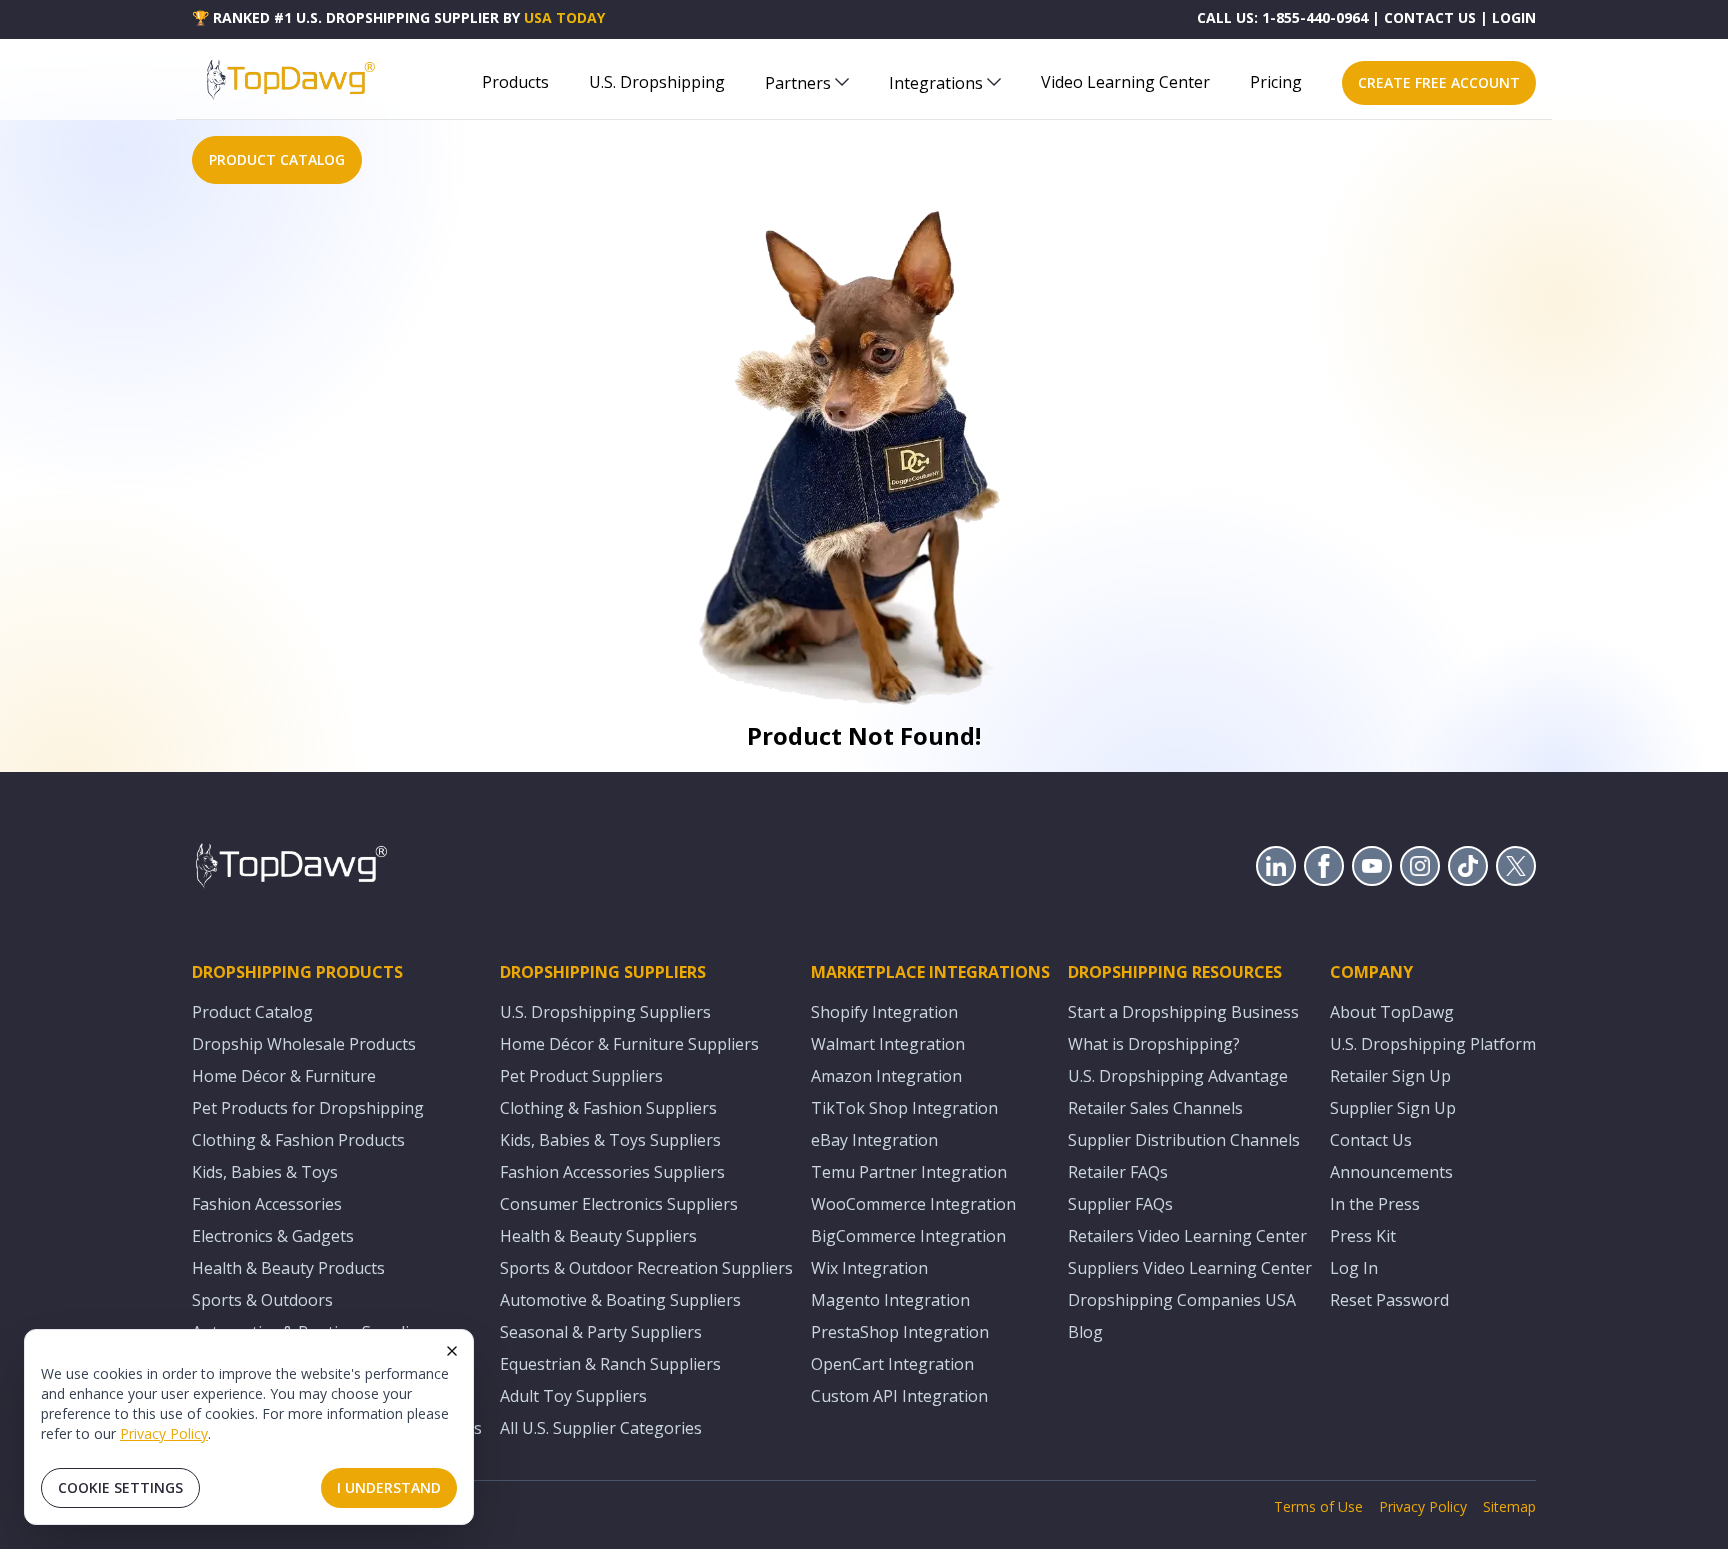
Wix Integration (869, 1268)
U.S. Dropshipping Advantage (1178, 1076)
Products (515, 82)
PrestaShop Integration (900, 1332)
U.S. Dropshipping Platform (1433, 1044)
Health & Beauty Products (288, 1268)
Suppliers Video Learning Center (1190, 1268)
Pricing (1276, 82)
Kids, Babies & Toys (265, 1172)
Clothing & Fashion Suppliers (608, 1108)
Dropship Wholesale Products (304, 1044)
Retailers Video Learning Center (1187, 1236)
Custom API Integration (899, 1396)
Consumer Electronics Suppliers (619, 1204)
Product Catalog (252, 1012)
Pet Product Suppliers (581, 1076)
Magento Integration (890, 1300)
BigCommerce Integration (908, 1236)
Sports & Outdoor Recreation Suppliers (646, 1268)
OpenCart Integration (892, 1364)
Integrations (936, 83)
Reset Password (1389, 1300)
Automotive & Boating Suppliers (620, 1300)
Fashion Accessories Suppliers (612, 1172)
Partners (798, 83)
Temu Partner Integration (909, 1172)
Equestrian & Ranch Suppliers (610, 1364)
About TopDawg (1392, 1012)
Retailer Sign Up (1390, 1076)
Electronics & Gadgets (273, 1236)
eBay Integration (874, 1140)
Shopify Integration (884, 1012)
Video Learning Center (1125, 82)
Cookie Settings (120, 1487)
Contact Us (1371, 1140)
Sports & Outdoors (262, 1300)
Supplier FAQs (1120, 1204)
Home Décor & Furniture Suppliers (629, 1044)
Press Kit (1363, 1236)
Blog (1085, 1332)
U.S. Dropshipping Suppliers (605, 1012)
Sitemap (1509, 1506)
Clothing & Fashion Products (298, 1140)
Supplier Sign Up (1393, 1108)
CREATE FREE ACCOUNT (1439, 82)
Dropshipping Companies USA (1182, 1300)
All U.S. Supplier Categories (601, 1428)
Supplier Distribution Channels (1184, 1140)
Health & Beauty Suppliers (598, 1236)
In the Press (1375, 1204)
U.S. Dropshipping (657, 82)
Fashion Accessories (267, 1204)
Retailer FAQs (1118, 1172)
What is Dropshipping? (1154, 1044)
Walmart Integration (888, 1044)
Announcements (1391, 1172)
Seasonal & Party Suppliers (601, 1332)
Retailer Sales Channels (1155, 1108)
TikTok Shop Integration (904, 1108)
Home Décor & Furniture (284, 1076)
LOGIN (1514, 17)
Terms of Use (1318, 1506)
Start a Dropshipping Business (1183, 1012)
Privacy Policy (164, 1433)
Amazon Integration (886, 1076)
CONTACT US (1430, 17)
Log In (1354, 1268)
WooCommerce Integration (913, 1204)
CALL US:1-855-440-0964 (1282, 17)
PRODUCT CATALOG (277, 159)
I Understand (389, 1487)
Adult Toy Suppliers (573, 1396)
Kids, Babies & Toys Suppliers (610, 1140)
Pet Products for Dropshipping (308, 1108)
